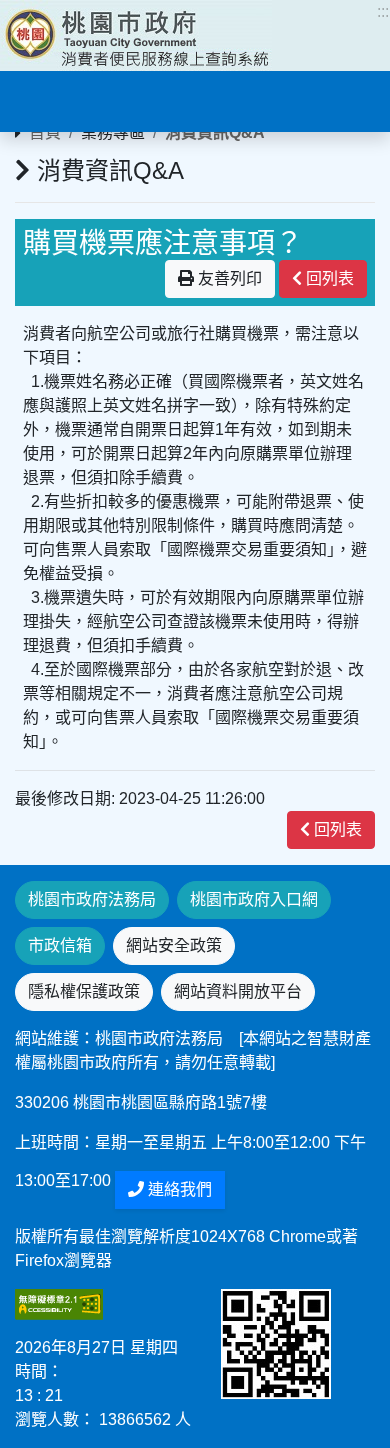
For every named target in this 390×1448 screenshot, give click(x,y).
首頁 (45, 132)
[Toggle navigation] (44, 99)
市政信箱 (60, 945)
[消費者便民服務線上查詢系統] (136, 35)
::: (383, 11)
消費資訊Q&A (215, 132)
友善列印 (228, 278)
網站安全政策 (174, 945)
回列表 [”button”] (328, 278)
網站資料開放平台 (238, 991)
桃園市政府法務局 (92, 899)
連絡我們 (178, 1189)
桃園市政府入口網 (254, 899)
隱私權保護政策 (84, 991)
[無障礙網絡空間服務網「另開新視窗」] (59, 1303)
